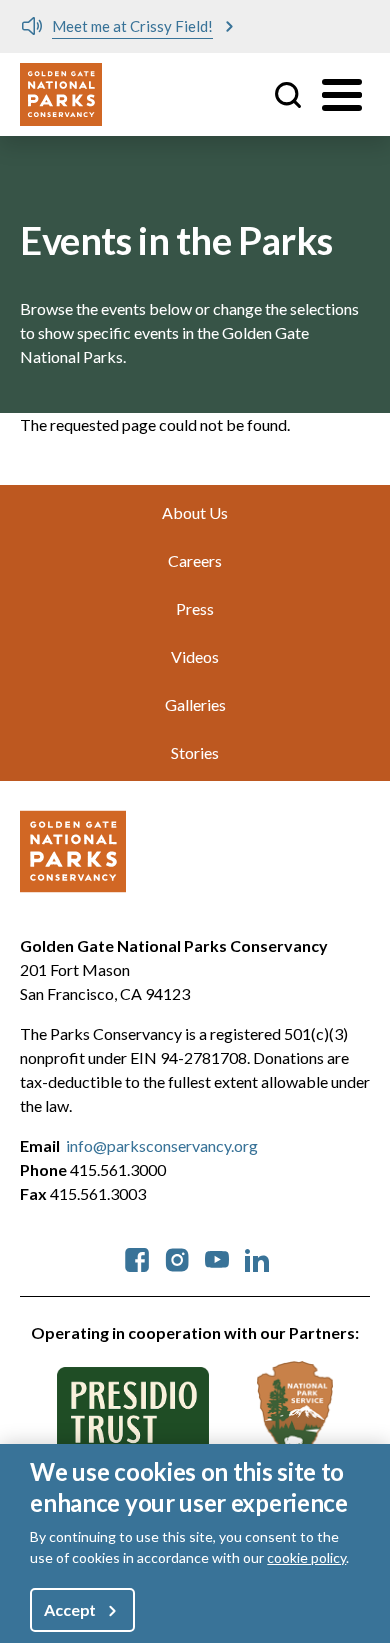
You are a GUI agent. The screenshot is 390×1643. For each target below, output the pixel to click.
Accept (70, 1609)
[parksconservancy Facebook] (137, 1257)
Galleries (195, 704)
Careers (195, 560)
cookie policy (306, 1557)
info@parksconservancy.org (162, 1145)
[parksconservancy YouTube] (217, 1257)
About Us (195, 512)
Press (195, 608)
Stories (195, 752)
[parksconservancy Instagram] (177, 1257)
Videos (195, 656)
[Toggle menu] (342, 95)
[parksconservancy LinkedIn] (257, 1257)
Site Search (288, 95)
